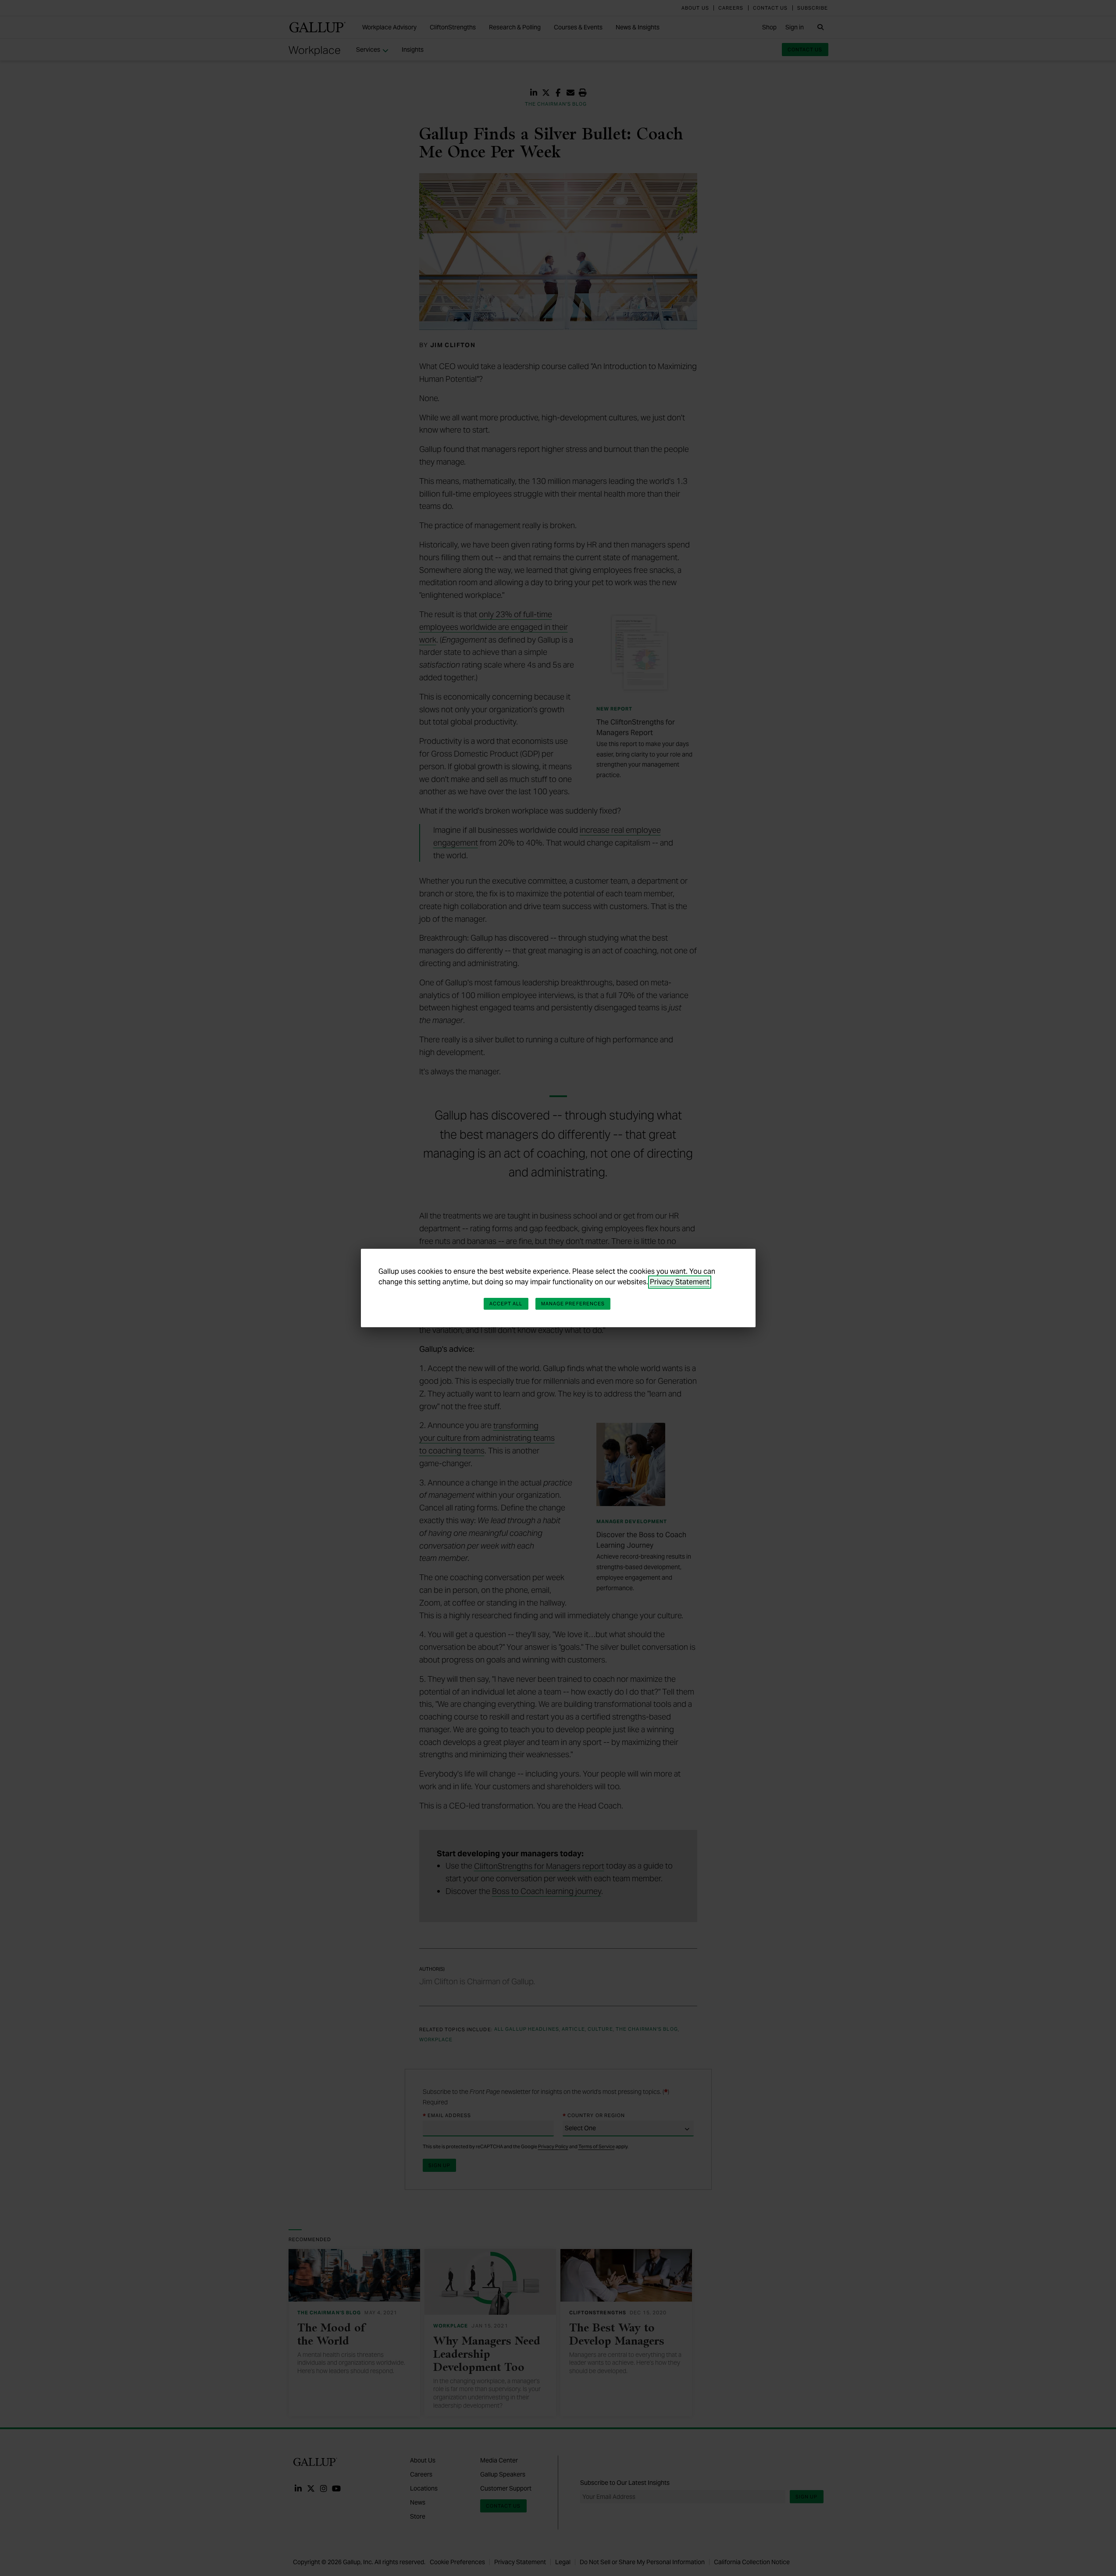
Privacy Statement (680, 1282)
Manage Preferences (573, 1304)
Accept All (506, 1304)
